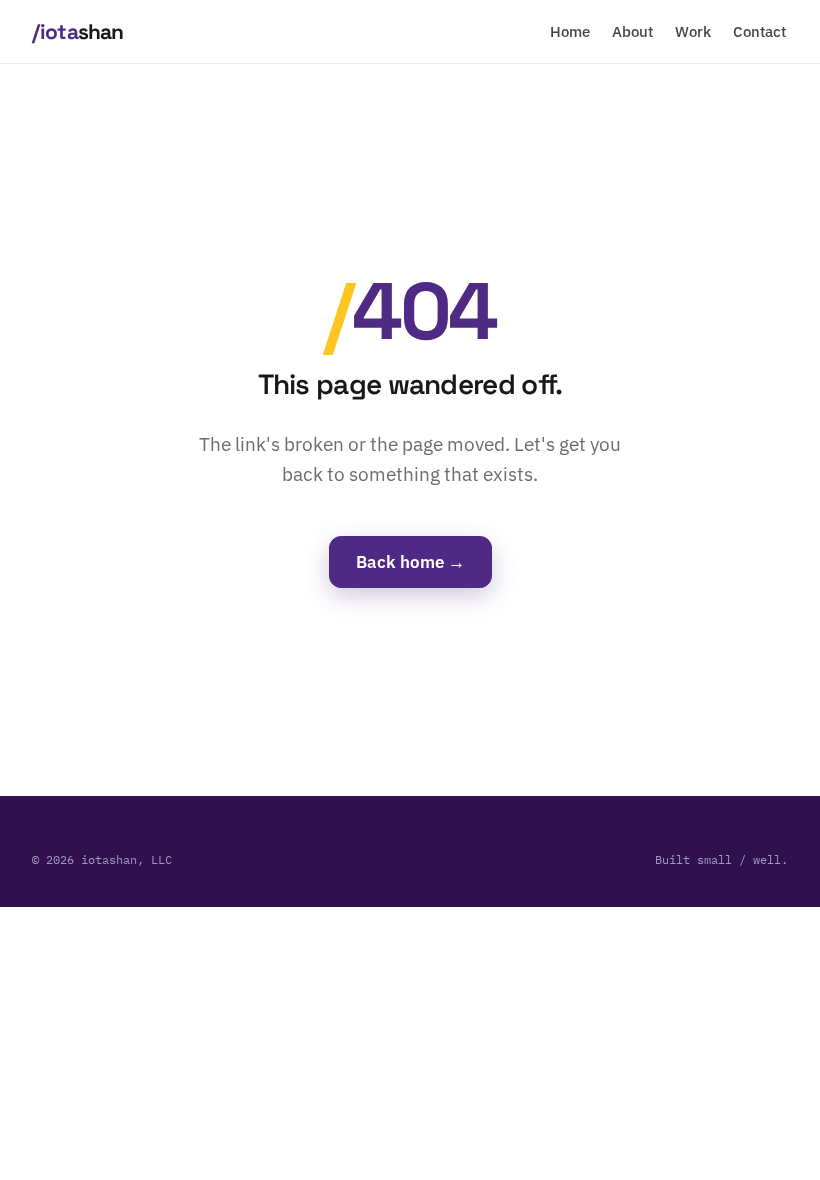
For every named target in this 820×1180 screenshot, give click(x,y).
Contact (759, 31)
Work (693, 31)
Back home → (410, 562)
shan (77, 31)
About (632, 31)
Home (570, 31)
